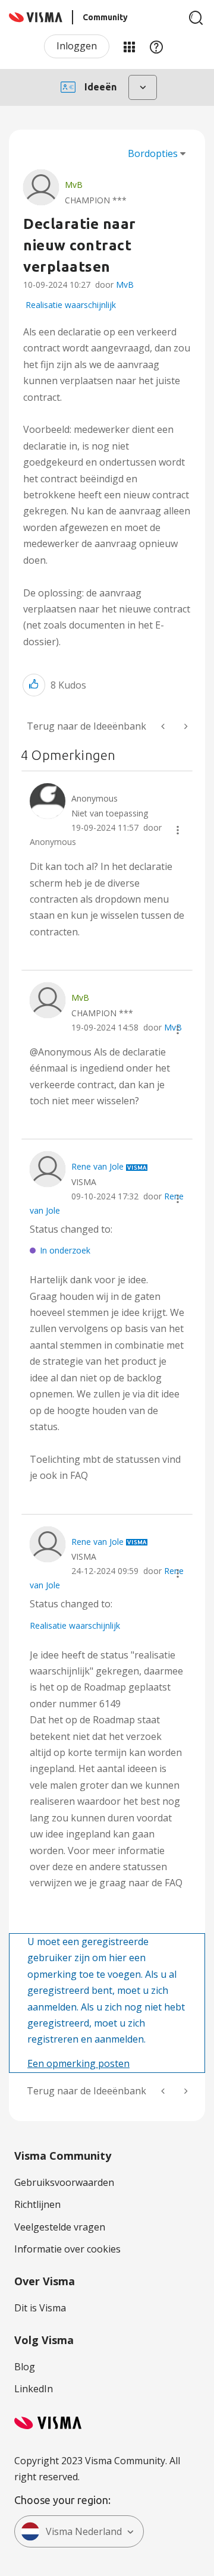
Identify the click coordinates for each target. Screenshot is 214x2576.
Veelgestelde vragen (60, 2227)
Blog (25, 2367)
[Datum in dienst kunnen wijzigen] (164, 726)
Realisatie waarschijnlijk (71, 305)
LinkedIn (34, 2389)
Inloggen (77, 46)
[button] (34, 685)
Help (156, 46)
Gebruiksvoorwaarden (64, 2182)
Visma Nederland (84, 2531)
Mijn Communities (129, 46)
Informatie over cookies (67, 2249)
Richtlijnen (37, 2204)
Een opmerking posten (78, 2063)
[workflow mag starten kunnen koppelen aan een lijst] (185, 726)
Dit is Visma (40, 2308)
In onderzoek (65, 1250)
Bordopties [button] (153, 153)
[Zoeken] (196, 18)
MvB (125, 285)
